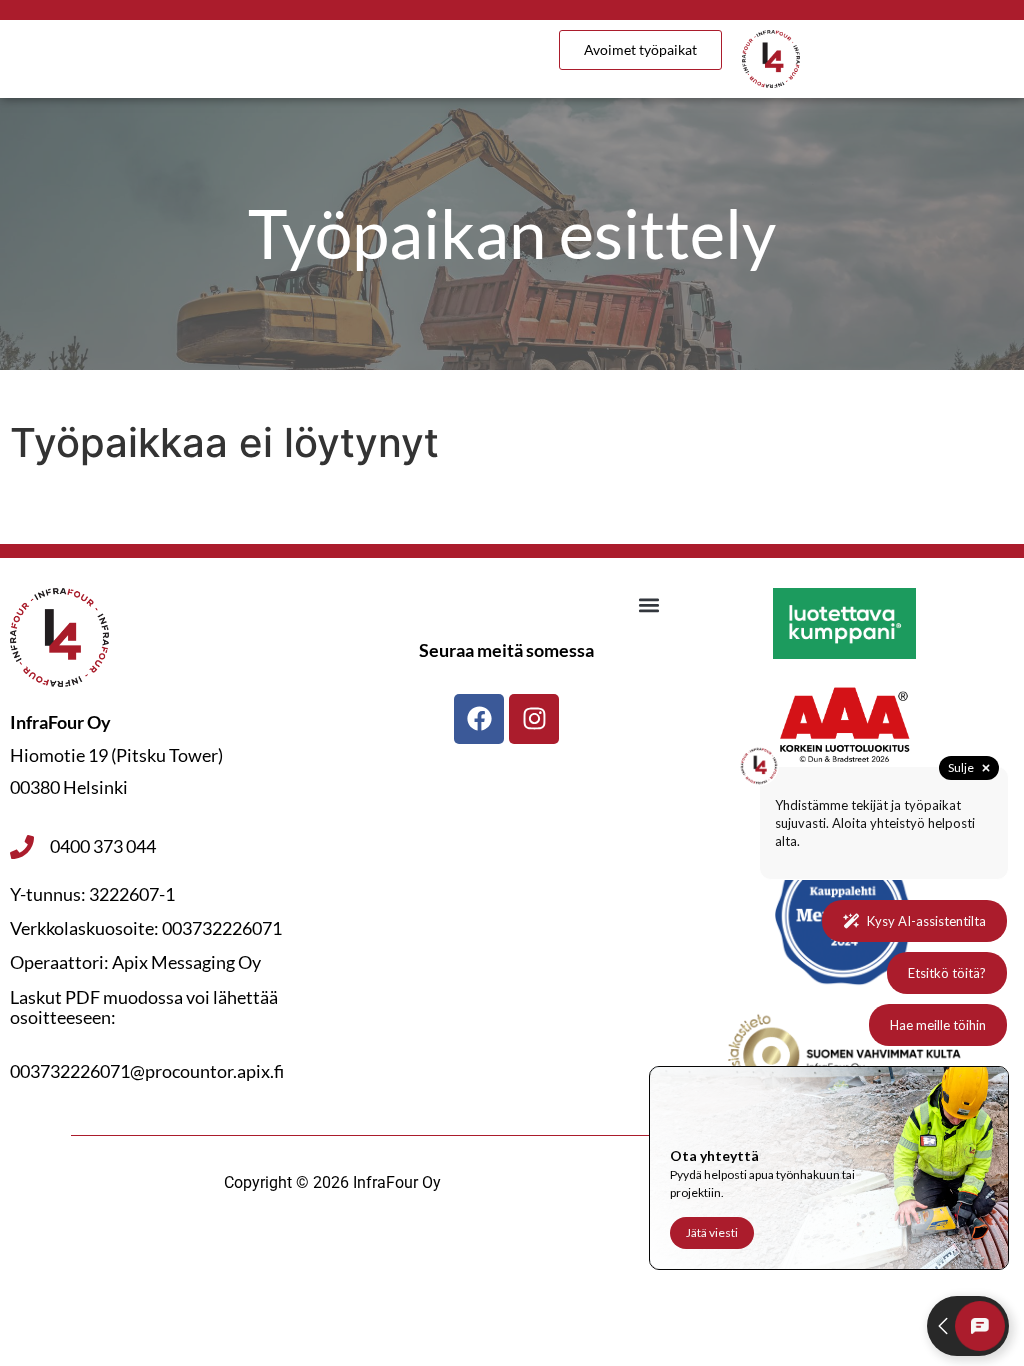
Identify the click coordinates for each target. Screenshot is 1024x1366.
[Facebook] (479, 719)
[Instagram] (534, 719)
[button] (649, 604)
